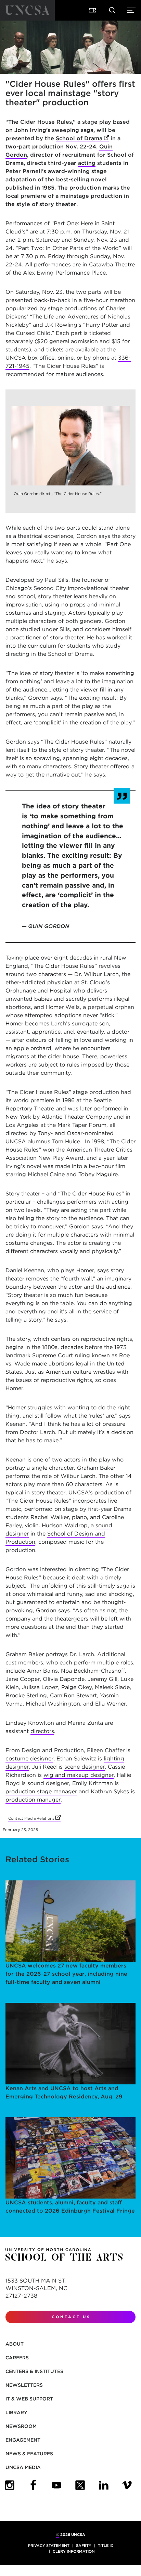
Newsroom (21, 2426)
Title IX (106, 2545)
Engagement (23, 2440)
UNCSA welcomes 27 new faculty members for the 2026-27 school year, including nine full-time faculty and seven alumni (66, 1974)
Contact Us (71, 2317)
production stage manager (41, 1791)
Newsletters (24, 2385)
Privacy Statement (49, 2545)
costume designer (29, 1759)
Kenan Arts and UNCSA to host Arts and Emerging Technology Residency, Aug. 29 (64, 2092)
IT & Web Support (29, 2399)
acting (87, 163)
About (15, 2344)
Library (16, 2412)
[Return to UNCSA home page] (27, 10)
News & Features (29, 2454)
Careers (17, 2358)
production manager (33, 1800)
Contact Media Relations (34, 1818)
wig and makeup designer (79, 1775)
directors (42, 1731)
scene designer (85, 1767)
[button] (93, 10)
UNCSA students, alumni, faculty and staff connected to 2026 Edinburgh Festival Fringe (70, 2207)
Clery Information (74, 2551)
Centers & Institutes (34, 2371)
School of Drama (82, 138)
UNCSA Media (23, 2467)
